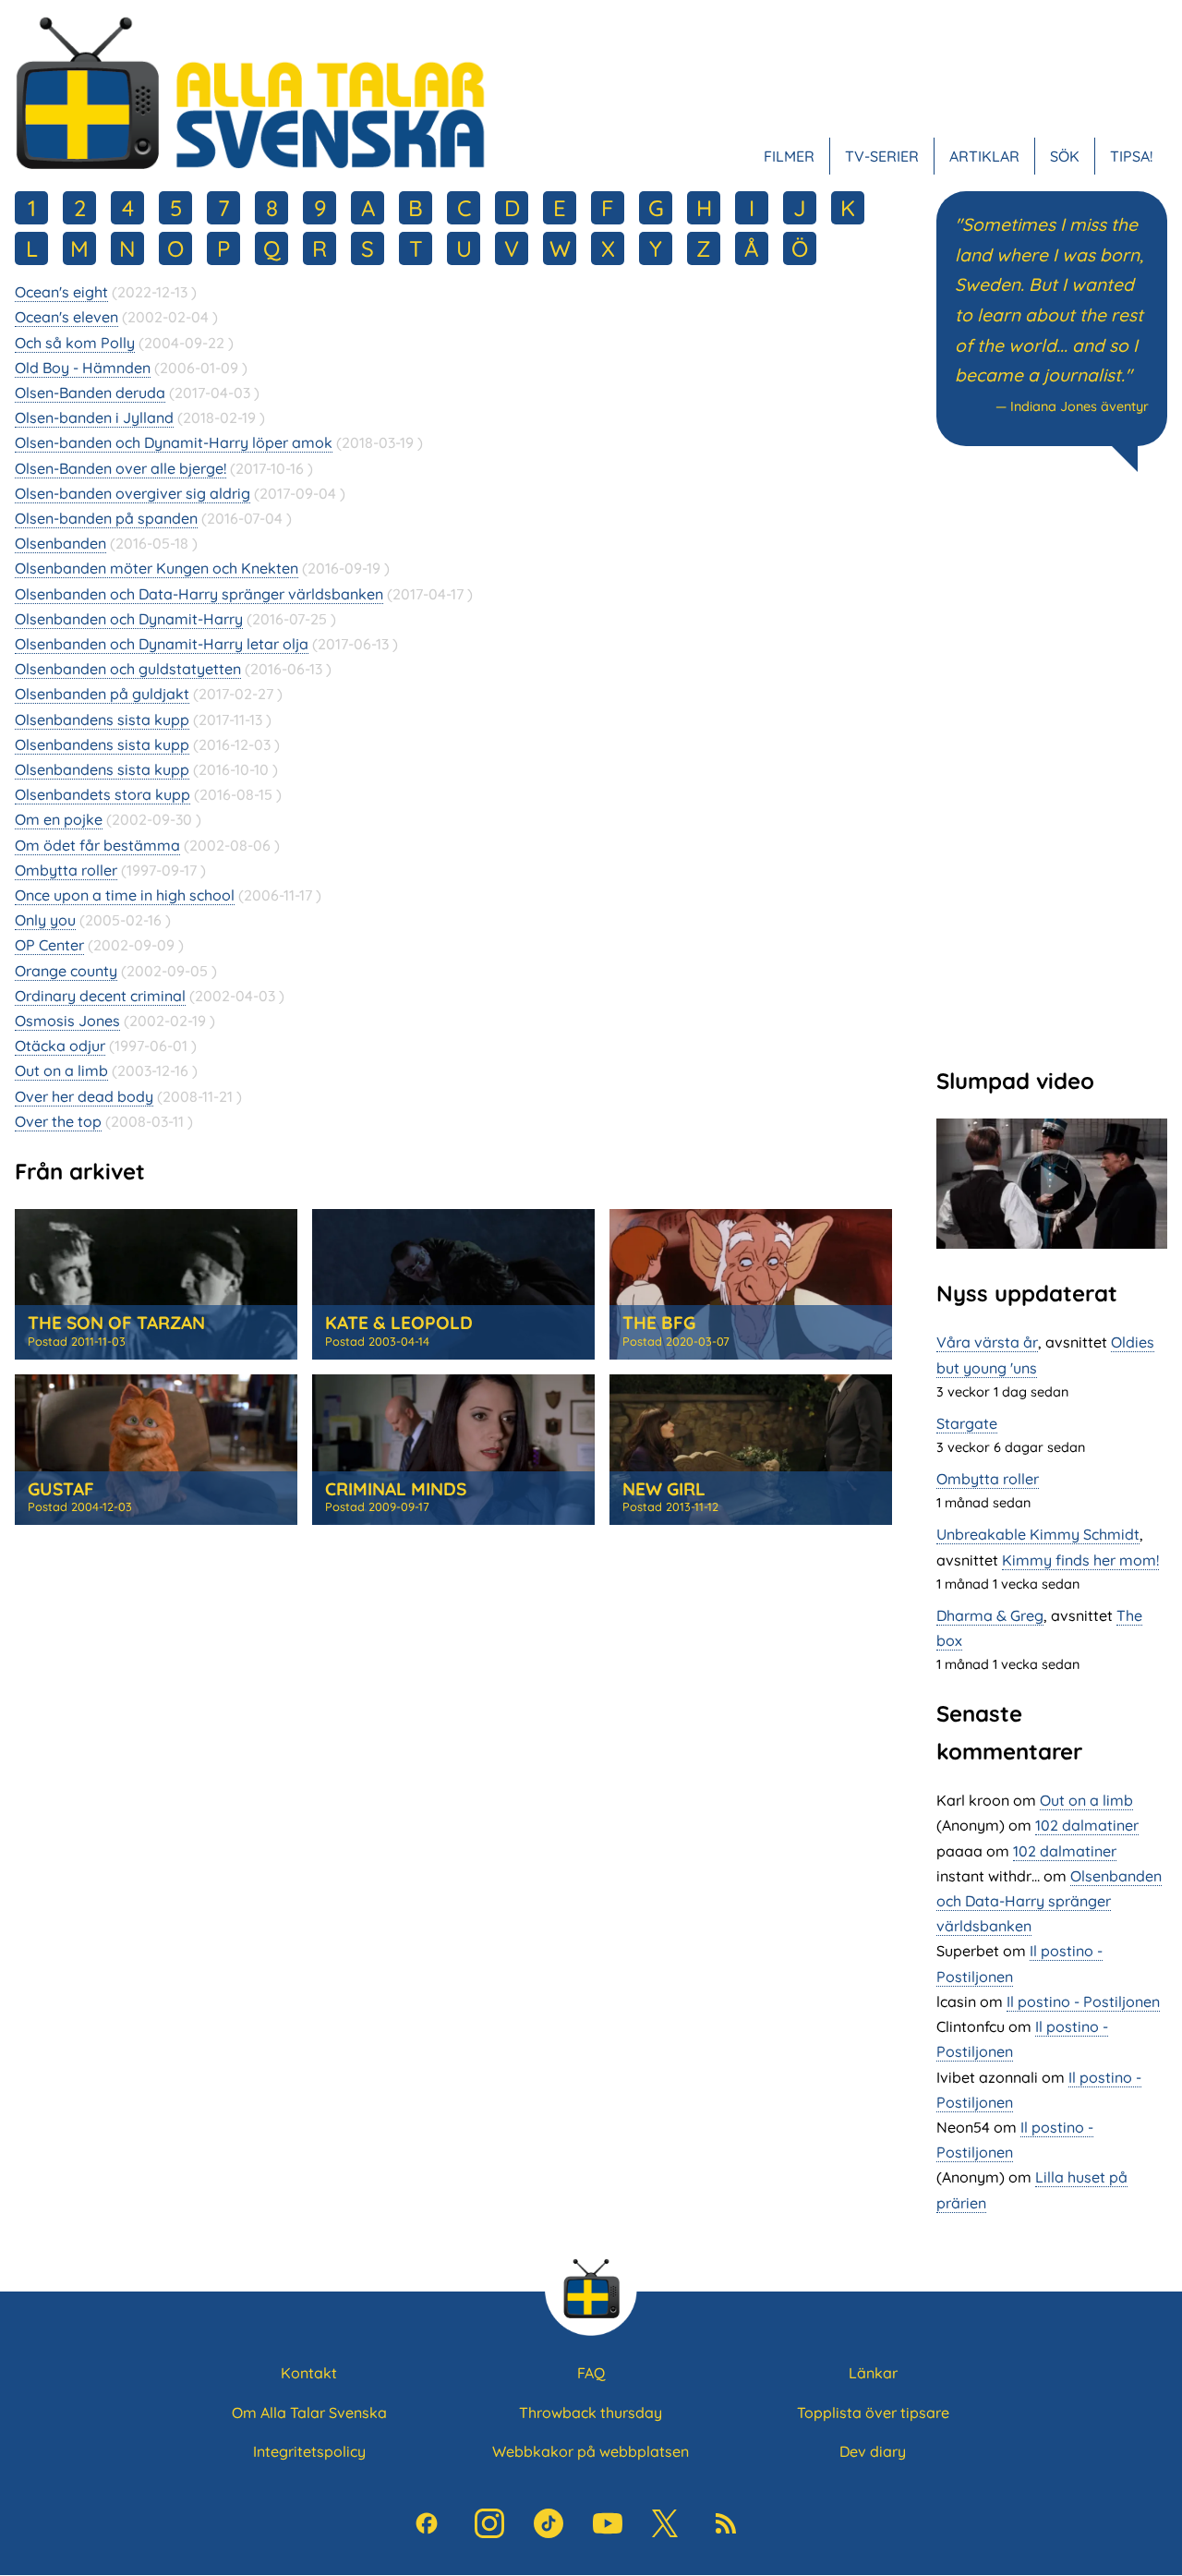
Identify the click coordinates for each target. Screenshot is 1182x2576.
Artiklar (984, 156)
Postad (77, 1341)
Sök (1065, 156)
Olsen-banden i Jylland (94, 417)
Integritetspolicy (309, 2451)
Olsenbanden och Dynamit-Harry (129, 619)
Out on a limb (61, 1070)
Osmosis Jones (67, 1021)
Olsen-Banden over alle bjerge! (121, 468)
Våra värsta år (987, 1342)
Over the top (58, 1121)
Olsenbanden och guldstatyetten (128, 669)
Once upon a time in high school (125, 895)
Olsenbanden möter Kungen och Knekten (157, 568)
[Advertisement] (1052, 768)
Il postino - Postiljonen (1083, 2002)
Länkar (873, 2373)
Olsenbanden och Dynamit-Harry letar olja (162, 644)
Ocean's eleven (66, 317)
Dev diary (873, 2451)
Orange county (66, 971)
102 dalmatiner (1087, 1825)
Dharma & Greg (990, 1615)
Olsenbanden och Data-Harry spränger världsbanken (199, 594)
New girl (664, 1489)
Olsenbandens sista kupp (102, 720)
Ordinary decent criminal (100, 996)
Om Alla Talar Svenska (309, 2413)
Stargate (967, 1423)
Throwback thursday (591, 2413)
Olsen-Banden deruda (90, 393)
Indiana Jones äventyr (1079, 406)
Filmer (789, 156)
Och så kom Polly (75, 343)
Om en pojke (59, 819)
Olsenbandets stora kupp (103, 794)
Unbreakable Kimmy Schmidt (1038, 1534)
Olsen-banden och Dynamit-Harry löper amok (174, 442)
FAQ (591, 2373)
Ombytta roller (66, 870)
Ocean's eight (61, 292)
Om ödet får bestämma (97, 845)
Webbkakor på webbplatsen (591, 2451)
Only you (45, 920)
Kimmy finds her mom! (1080, 1560)
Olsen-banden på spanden (106, 518)
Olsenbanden (60, 543)
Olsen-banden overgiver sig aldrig (133, 493)
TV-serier (882, 156)
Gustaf (61, 1489)
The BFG (659, 1323)
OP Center (49, 945)
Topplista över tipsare (873, 2413)
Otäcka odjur (60, 1046)
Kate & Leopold (399, 1323)
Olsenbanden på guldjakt (102, 694)
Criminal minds (396, 1489)
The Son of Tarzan (116, 1323)
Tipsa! (1131, 156)
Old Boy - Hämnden (83, 368)
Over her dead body (84, 1096)
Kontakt (309, 2373)
